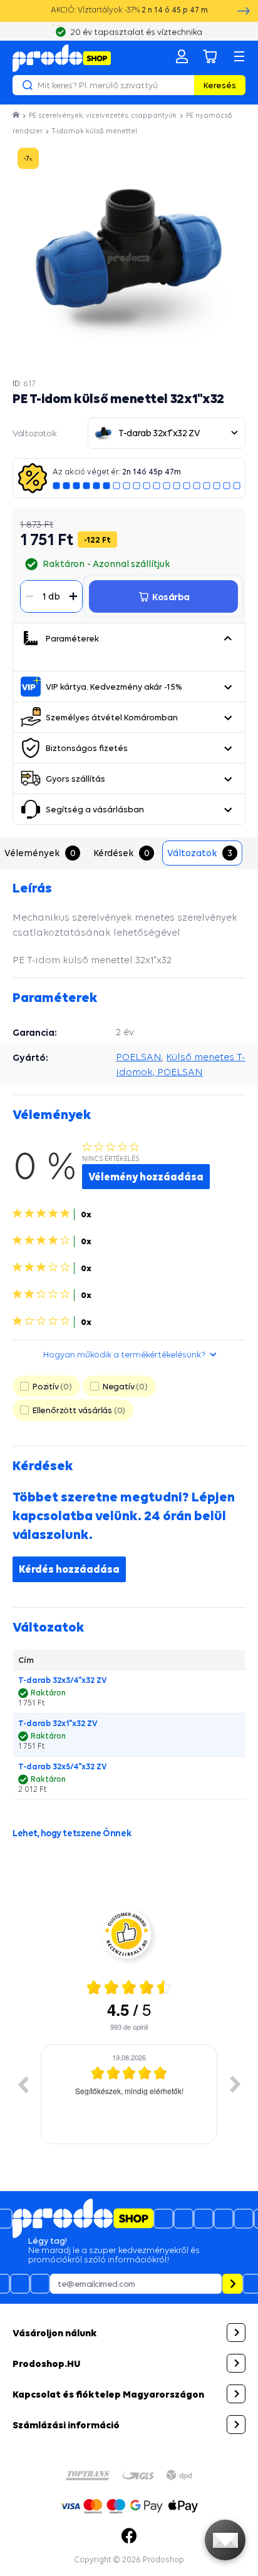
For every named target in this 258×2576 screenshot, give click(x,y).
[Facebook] (129, 2536)
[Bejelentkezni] (182, 56)
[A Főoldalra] (62, 58)
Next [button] (235, 2084)
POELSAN (139, 1057)
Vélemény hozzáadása (146, 1177)
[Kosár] (210, 56)
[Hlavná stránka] (17, 115)
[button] (227, 638)
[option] (129, 2094)
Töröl (183, 85)
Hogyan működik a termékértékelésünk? (124, 1354)
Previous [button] (23, 2084)
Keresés (220, 85)
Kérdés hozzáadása (69, 1569)
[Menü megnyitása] (239, 56)
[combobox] (167, 433)
